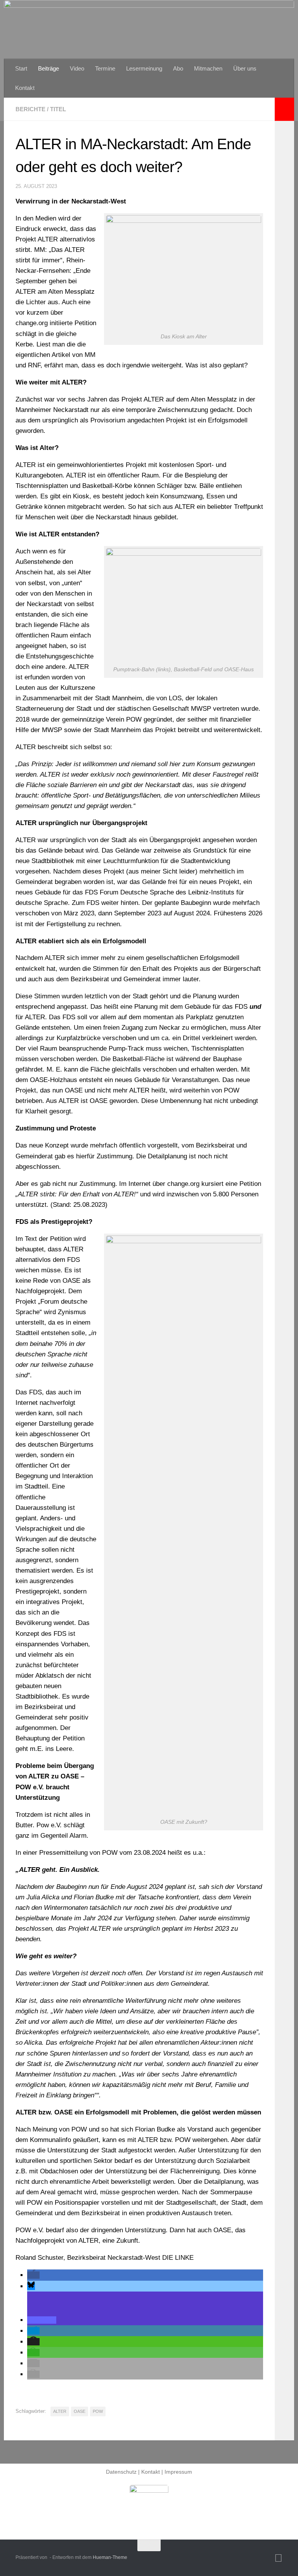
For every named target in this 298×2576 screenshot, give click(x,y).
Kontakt (25, 88)
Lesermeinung (144, 68)
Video (77, 68)
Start (21, 68)
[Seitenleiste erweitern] (284, 109)
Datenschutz (121, 2472)
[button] (33, 2275)
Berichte (30, 109)
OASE (80, 2411)
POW (98, 2411)
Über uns (245, 68)
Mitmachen (208, 68)
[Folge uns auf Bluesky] (278, 2558)
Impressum (178, 2472)
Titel (58, 109)
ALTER (60, 2411)
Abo (178, 68)
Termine (105, 68)
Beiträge (49, 68)
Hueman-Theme (110, 2557)
